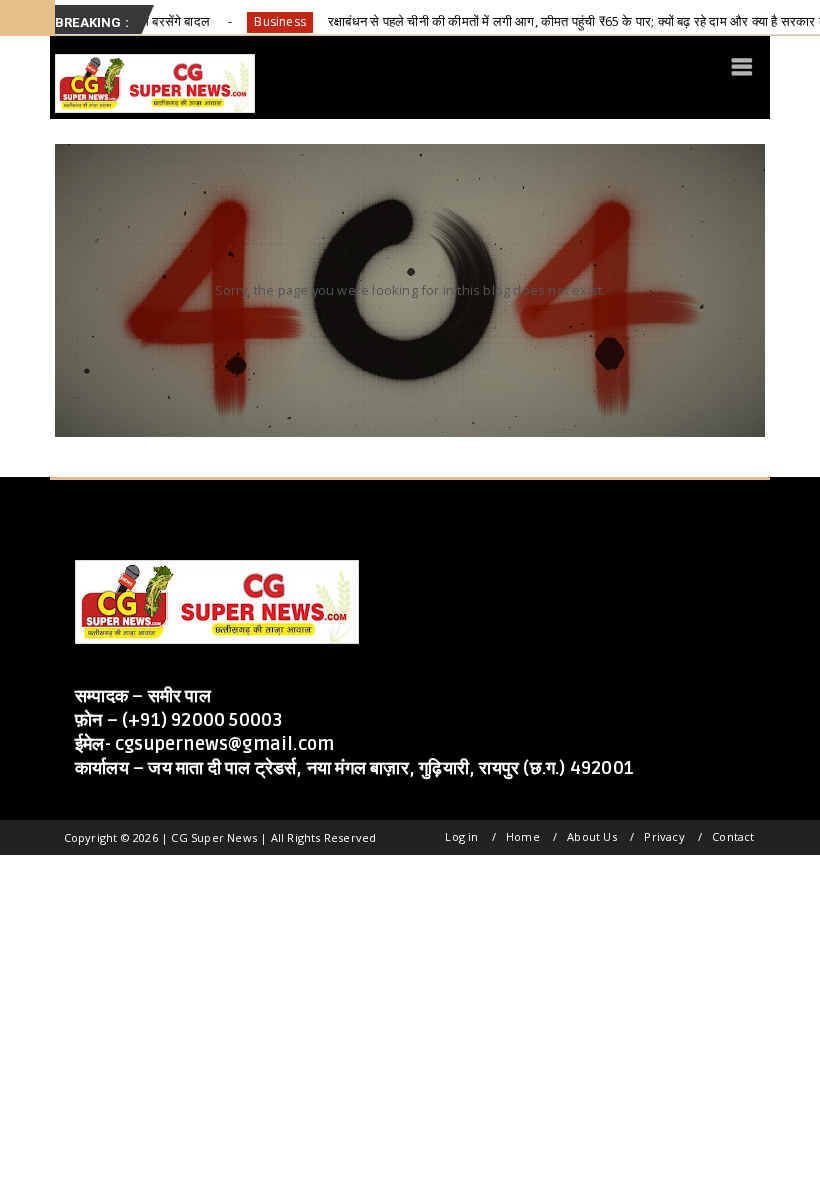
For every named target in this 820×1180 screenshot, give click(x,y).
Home (523, 836)
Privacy (664, 836)
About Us (592, 836)
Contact (733, 836)
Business (241, 21)
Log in (461, 836)
